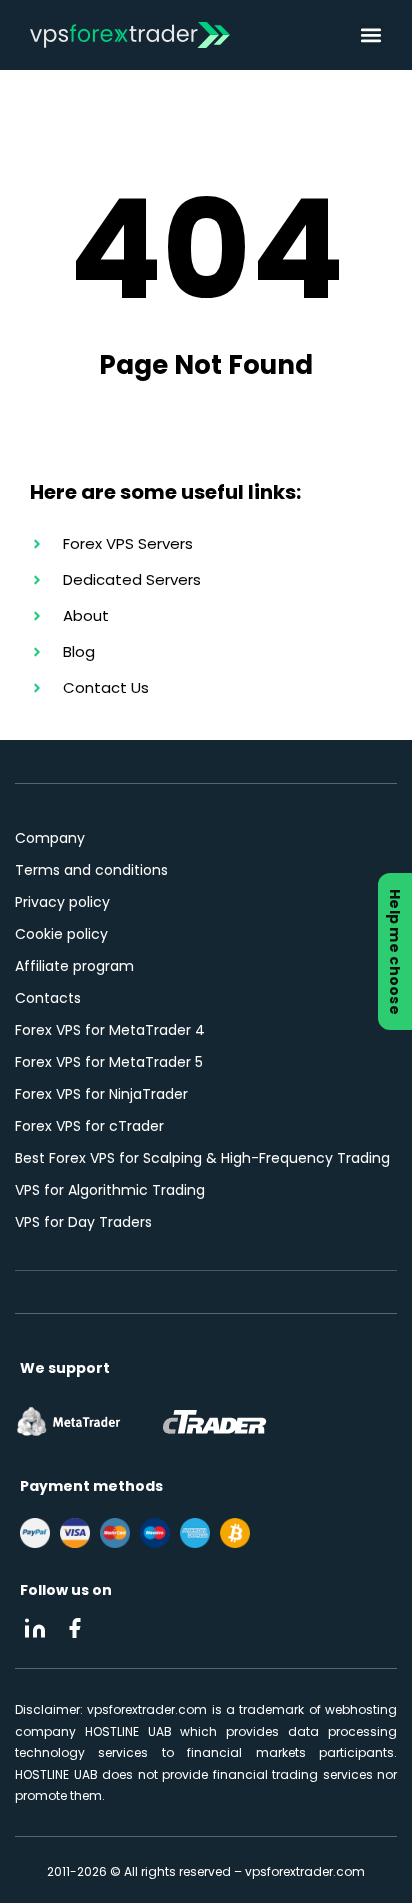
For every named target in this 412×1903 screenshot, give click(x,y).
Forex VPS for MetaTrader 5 (109, 1062)
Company (50, 838)
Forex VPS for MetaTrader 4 (110, 1030)
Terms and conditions (91, 870)
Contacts (48, 998)
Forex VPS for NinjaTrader (101, 1094)
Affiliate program (74, 966)
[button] (371, 35)
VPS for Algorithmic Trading (110, 1190)
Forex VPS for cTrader (89, 1126)
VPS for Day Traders (83, 1222)
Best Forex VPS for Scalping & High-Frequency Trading (202, 1158)
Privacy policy (62, 902)
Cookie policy (61, 934)
